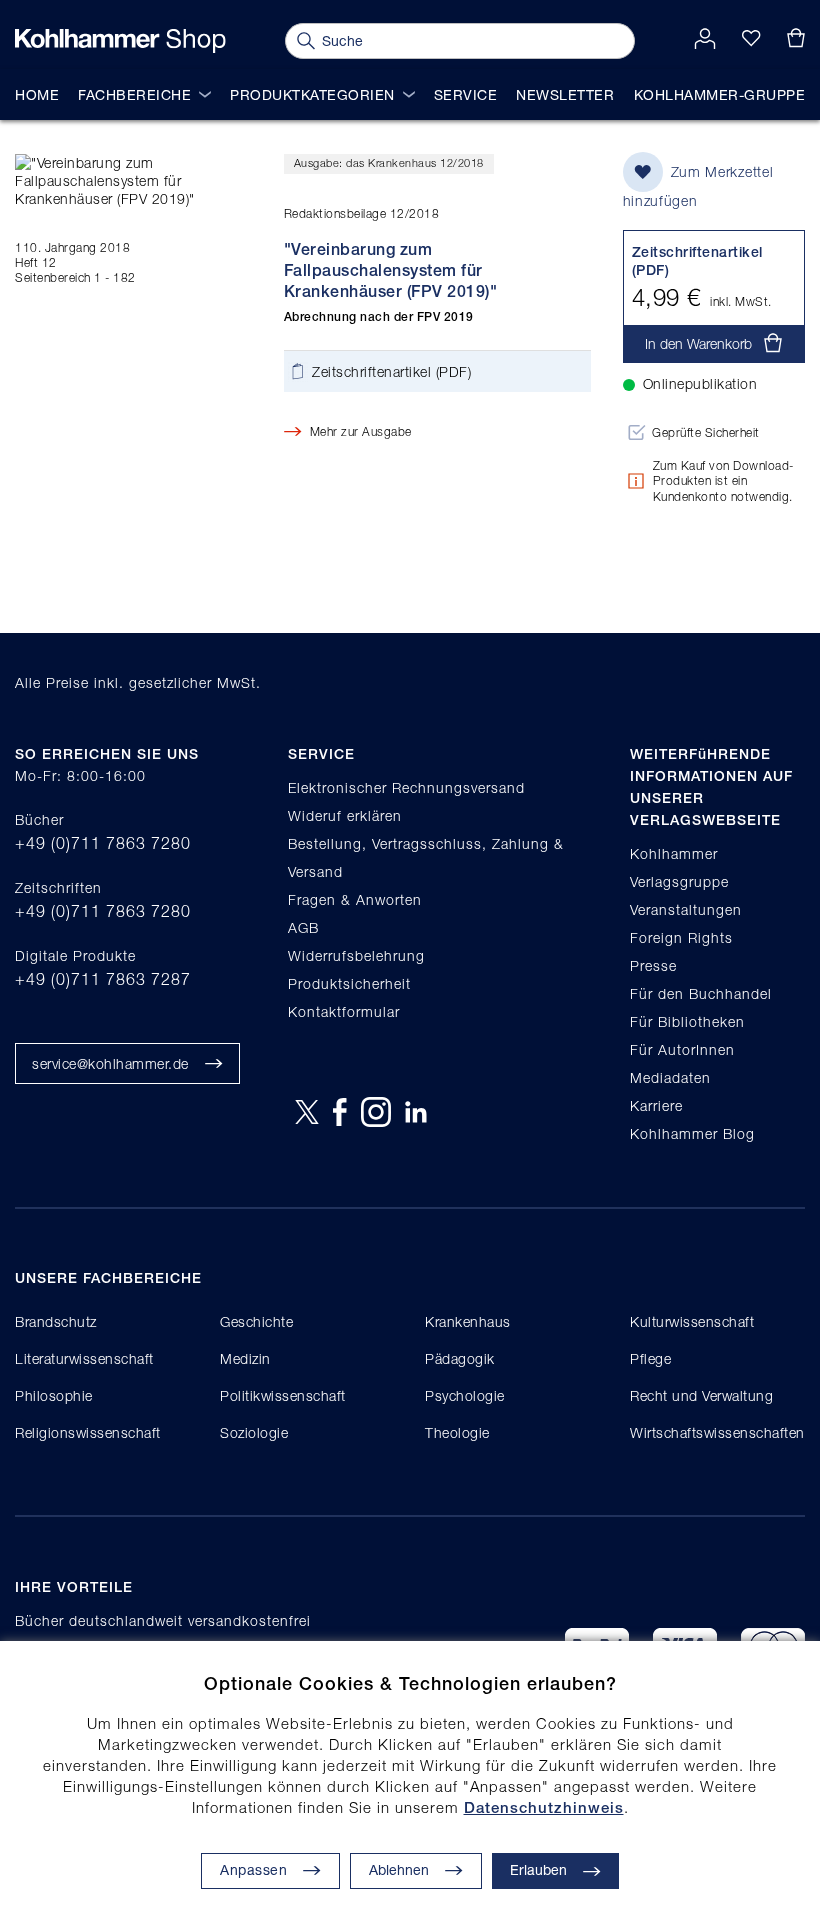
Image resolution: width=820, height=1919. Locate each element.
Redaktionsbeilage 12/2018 (362, 213)
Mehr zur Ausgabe (361, 431)
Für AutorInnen (682, 1049)
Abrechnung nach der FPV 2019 (379, 317)
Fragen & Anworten (355, 899)
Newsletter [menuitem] (565, 94)
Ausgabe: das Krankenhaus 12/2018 (389, 162)
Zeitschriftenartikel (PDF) (391, 371)
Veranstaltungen (686, 909)
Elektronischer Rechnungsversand (406, 787)
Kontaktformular (344, 1011)
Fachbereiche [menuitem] (134, 94)
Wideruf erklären (345, 815)
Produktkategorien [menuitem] (312, 94)
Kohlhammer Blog (692, 1133)
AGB (303, 927)
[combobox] (460, 41)
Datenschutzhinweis (544, 1807)
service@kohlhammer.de (110, 1063)
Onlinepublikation (700, 383)
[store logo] (120, 41)
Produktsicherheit (349, 983)
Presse (653, 965)
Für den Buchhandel (701, 993)
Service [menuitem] (466, 94)
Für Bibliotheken (687, 1021)
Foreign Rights (681, 937)
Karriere (656, 1105)
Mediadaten (670, 1077)
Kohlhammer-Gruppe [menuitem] (720, 94)
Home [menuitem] (37, 94)
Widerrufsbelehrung (356, 955)
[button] (416, 1871)
